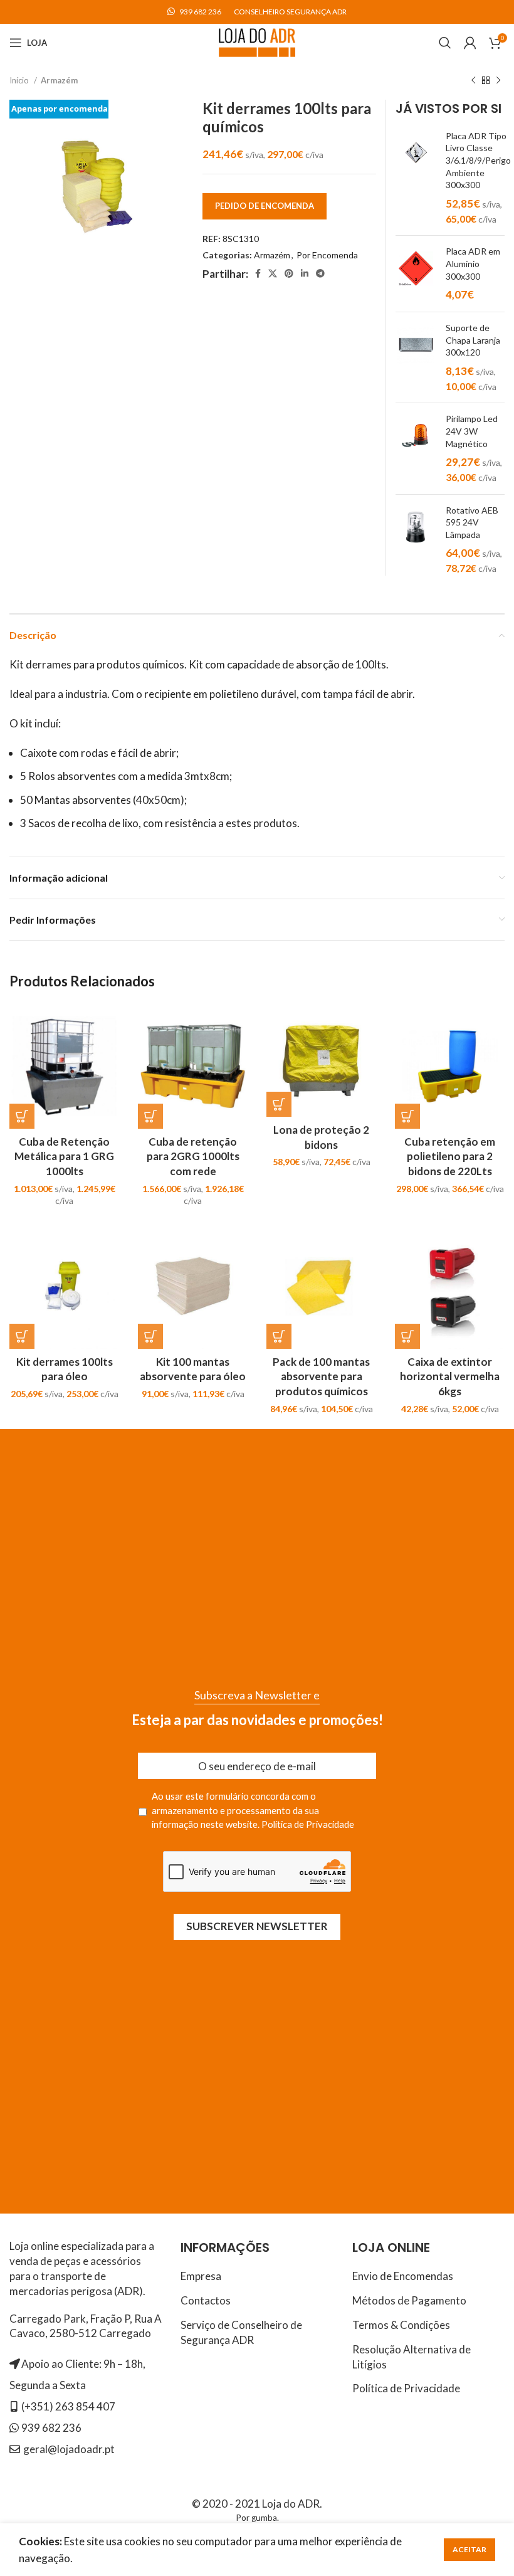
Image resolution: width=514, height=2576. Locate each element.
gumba (264, 2518)
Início (20, 80)
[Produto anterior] (473, 80)
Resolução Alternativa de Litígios (412, 2357)
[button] (22, 1116)
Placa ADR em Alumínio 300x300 (473, 263)
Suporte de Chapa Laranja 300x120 (473, 340)
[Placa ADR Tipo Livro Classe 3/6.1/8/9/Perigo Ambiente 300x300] (416, 178)
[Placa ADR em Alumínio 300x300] (416, 274)
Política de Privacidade (308, 1824)
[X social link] (273, 273)
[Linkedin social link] (305, 273)
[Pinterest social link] (289, 273)
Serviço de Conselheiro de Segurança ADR (241, 2332)
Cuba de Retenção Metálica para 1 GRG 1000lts (64, 1157)
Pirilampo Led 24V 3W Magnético (472, 431)
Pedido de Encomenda (265, 206)
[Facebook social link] (258, 273)
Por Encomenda (327, 255)
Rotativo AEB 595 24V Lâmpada (472, 522)
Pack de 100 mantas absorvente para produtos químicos (321, 1377)
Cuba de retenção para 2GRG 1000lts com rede (193, 1157)
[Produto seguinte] (498, 80)
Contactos (206, 2300)
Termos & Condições (401, 2325)
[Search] (445, 43)
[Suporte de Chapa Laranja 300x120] (416, 357)
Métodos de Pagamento (409, 2300)
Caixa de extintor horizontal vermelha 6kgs (450, 1377)
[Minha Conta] (470, 43)
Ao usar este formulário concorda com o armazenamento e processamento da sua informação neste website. (253, 1810)
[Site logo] (257, 41)
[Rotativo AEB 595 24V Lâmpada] (416, 540)
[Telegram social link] (320, 273)
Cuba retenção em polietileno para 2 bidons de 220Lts (450, 1157)
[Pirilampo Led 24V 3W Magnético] (416, 448)
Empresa (201, 2276)
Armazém (59, 80)
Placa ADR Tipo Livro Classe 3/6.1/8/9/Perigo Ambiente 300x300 (478, 160)
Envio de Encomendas (403, 2276)
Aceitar (469, 2549)
